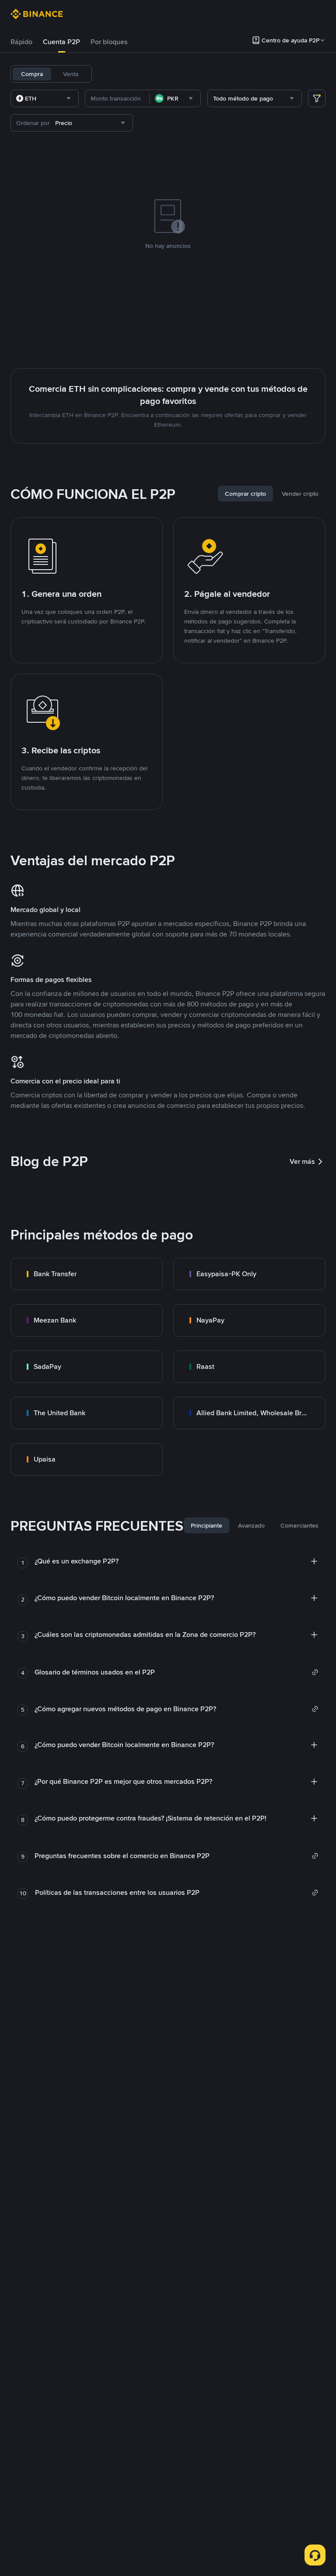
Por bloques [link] (109, 42)
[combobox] (45, 98)
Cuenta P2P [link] (61, 42)
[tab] (21, 42)
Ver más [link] (302, 1161)
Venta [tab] (71, 74)
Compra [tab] (32, 74)
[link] (87, 1274)
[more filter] (317, 98)
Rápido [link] (21, 42)
